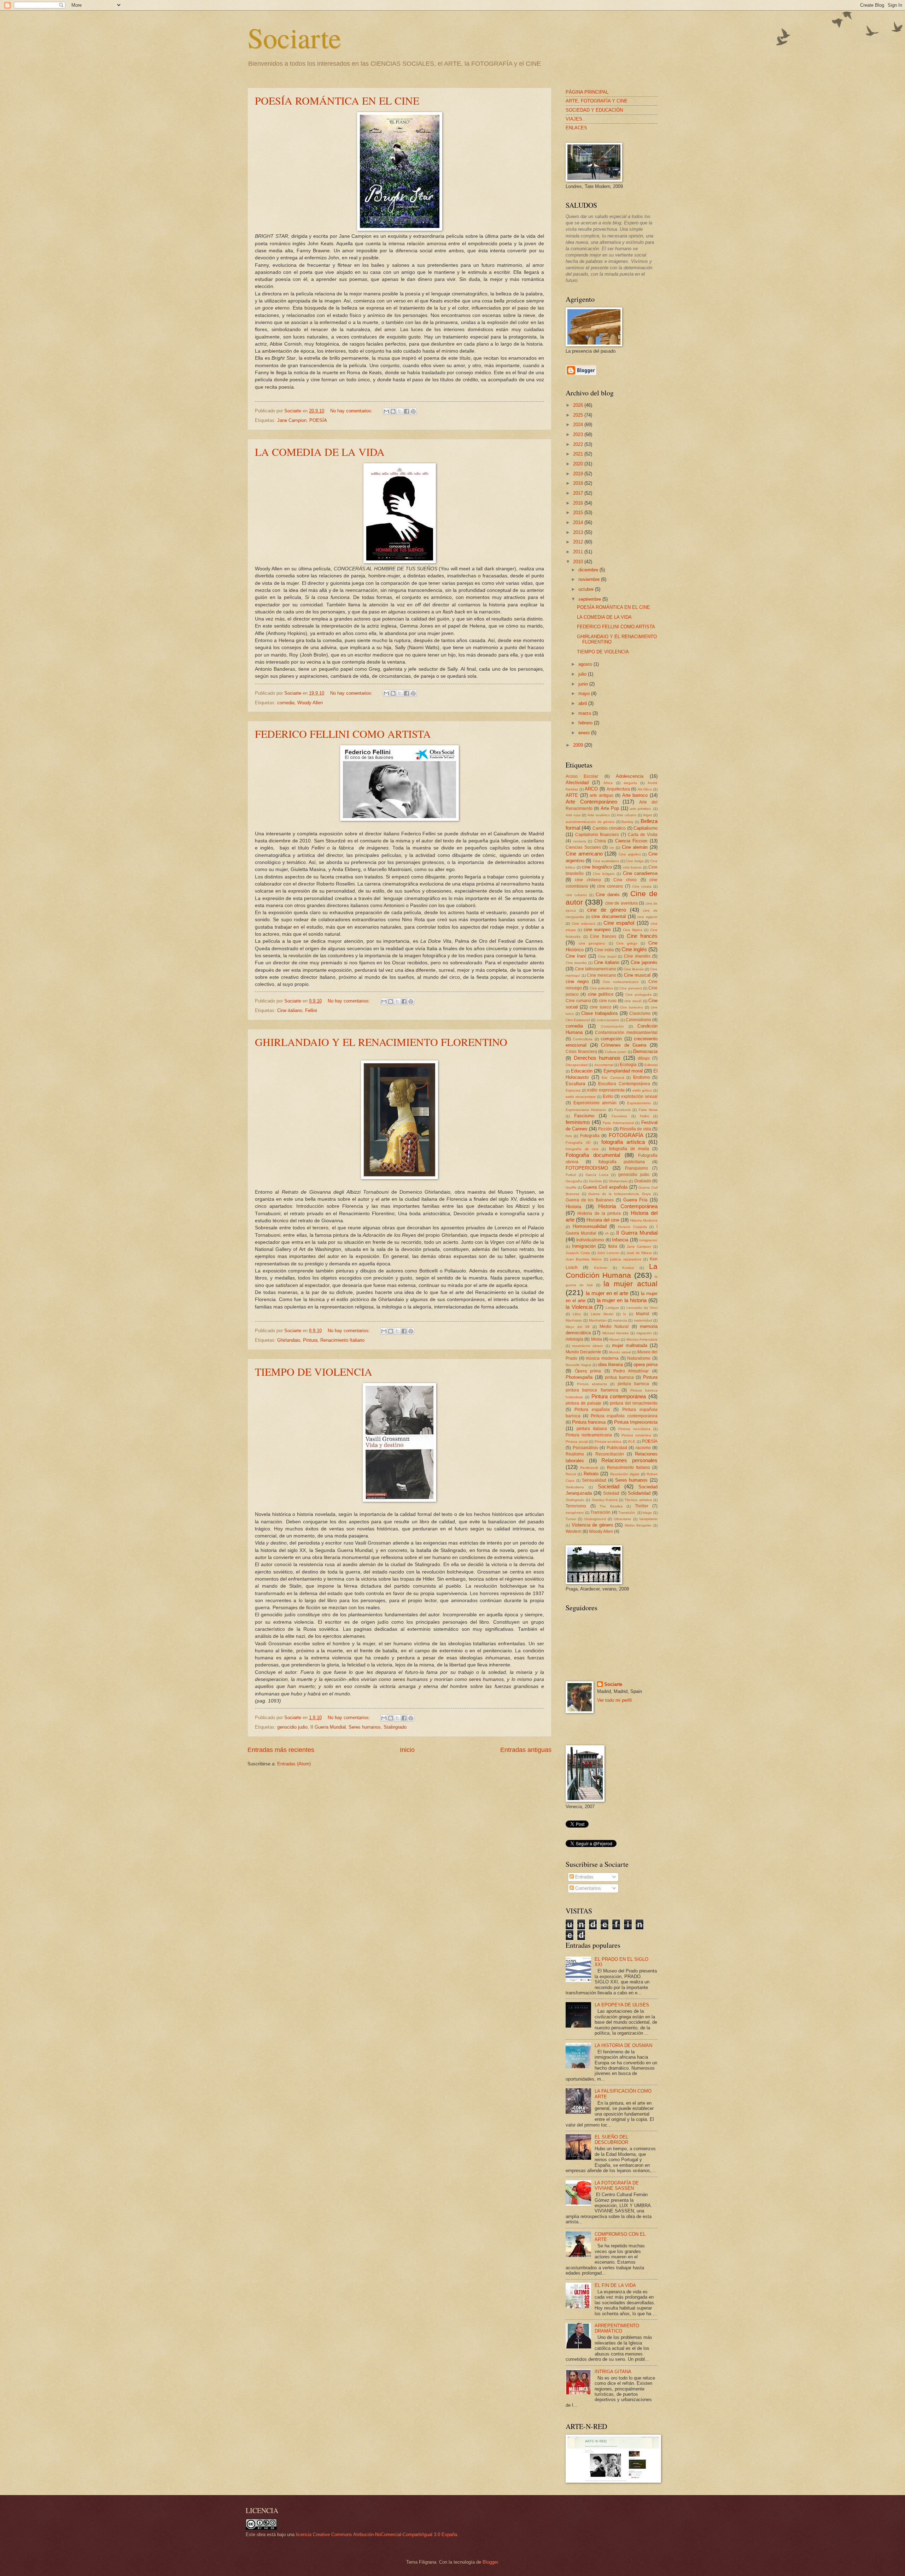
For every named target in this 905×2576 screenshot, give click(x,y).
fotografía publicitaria (622, 1162)
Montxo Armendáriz (642, 1339)
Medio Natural (614, 1327)
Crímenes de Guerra (624, 1045)
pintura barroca (633, 1384)
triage (647, 1513)
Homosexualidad (590, 1226)
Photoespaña (579, 1377)
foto (569, 1136)
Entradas (584, 1877)
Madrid (643, 1314)
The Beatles (611, 1506)
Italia (613, 1246)
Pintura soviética (608, 1442)
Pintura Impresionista (636, 1422)
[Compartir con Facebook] (407, 411)
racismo (643, 1448)
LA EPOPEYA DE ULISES (622, 2005)
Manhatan (574, 1320)
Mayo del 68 (578, 1327)
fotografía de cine (582, 1149)
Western (574, 1531)
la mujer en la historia (622, 1300)
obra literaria (610, 1365)
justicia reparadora (626, 1259)
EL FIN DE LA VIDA (615, 2285)
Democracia (645, 1051)
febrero (586, 723)
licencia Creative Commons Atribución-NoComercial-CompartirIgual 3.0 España (376, 2534)
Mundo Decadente (583, 1352)
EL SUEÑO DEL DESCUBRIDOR (611, 2140)
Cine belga (635, 861)
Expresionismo (639, 1103)
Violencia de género (592, 1525)
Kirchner (601, 1268)
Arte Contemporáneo (591, 802)
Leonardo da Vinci (642, 1308)
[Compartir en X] (400, 411)
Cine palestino (601, 988)
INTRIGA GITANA (613, 2372)
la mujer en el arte (607, 1293)
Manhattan (598, 1320)
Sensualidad (594, 1480)
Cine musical (637, 975)
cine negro (577, 981)
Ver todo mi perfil (614, 1700)
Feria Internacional (618, 1123)
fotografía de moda (629, 1149)
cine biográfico (597, 867)
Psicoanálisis (585, 1448)
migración (644, 1333)
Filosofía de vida (635, 1129)
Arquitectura (618, 789)
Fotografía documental (593, 1155)
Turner (571, 1519)
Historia (573, 1207)
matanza (620, 1320)
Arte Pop (610, 808)
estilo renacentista (581, 1097)
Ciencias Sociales (583, 847)
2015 (579, 513)
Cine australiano (606, 861)
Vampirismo (648, 1519)
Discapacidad (577, 1065)
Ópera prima (588, 1371)
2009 (579, 745)
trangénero (575, 1513)
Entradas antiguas (526, 1750)
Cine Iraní (576, 956)
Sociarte (294, 37)
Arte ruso (573, 815)
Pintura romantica (636, 1435)
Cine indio (604, 950)
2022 (579, 444)
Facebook (623, 1110)
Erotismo (642, 1077)
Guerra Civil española (605, 1187)
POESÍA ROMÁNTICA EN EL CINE (337, 100)
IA (607, 1233)
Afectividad (577, 783)
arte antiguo (602, 795)
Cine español (619, 923)
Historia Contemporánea (628, 1206)
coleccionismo (608, 1020)
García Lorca (597, 1175)
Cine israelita (576, 963)
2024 (579, 425)
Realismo (575, 1454)
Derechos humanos (597, 1058)
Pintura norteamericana (589, 1435)
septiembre (590, 599)
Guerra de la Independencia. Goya (620, 1194)
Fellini (311, 1010)
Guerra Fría (635, 1200)
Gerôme (595, 1181)
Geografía (574, 1181)
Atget (647, 815)
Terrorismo (576, 1506)
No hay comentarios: (352, 411)
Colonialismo (638, 1020)
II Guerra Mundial (328, 1727)
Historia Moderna (644, 1220)
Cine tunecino (631, 1007)
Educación (582, 1071)
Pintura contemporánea (619, 1396)
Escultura (575, 1084)
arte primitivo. (641, 809)
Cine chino (625, 880)
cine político (601, 994)
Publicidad (617, 1448)
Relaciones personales (629, 1460)
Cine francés (642, 936)
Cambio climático (609, 828)
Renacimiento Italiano (342, 1340)
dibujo (644, 1058)
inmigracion (648, 1240)
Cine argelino (630, 854)
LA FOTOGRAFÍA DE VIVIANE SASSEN (617, 2186)
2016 (579, 503)
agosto (586, 664)
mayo (585, 693)
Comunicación (612, 1026)
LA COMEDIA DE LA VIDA (320, 452)
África (608, 783)
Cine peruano (630, 988)
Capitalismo (646, 828)
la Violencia (579, 1307)
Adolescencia (630, 776)
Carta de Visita (643, 835)
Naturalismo (639, 1358)
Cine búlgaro (604, 874)
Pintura (310, 1340)
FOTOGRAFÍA (626, 1135)
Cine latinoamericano (595, 969)
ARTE (572, 795)
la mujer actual (630, 1284)
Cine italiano (290, 1010)
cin (612, 848)
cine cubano (576, 895)
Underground (595, 1519)
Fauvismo (619, 1116)
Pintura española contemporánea (624, 1416)
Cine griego (627, 943)
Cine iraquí (607, 956)
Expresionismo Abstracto (586, 1110)
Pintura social (577, 1442)
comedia (286, 703)
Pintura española (592, 1410)
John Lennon (608, 1253)
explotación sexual (639, 1096)
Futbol (571, 1175)
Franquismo (637, 1168)
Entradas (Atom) (294, 1764)
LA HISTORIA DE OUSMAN (623, 2045)
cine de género (607, 910)
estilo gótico (642, 1090)
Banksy (627, 822)
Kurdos (628, 1268)
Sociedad (609, 1486)
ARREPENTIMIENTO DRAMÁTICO (617, 2328)
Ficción (605, 1129)
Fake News (648, 1110)
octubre (587, 589)
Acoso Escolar (582, 776)
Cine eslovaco (583, 924)
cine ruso (608, 1001)
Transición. (627, 1513)
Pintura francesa (589, 1422)
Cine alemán (635, 847)
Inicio (407, 1750)
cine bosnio (632, 867)
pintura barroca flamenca (592, 1390)
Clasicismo (640, 1013)
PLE (632, 1442)
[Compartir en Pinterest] (413, 411)
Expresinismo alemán (595, 1103)
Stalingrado (395, 1727)
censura (580, 841)
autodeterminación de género (590, 822)
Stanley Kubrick (605, 1500)
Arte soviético (599, 815)
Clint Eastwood (578, 1020)
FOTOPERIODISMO (587, 1168)
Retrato (591, 1474)
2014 (579, 522)
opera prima (646, 1365)
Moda (597, 1339)
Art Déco (645, 789)
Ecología (628, 1065)
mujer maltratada (630, 1345)
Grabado (643, 1181)
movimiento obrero (588, 1346)
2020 (579, 464)
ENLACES (576, 128)
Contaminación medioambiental (626, 1033)
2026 (579, 405)
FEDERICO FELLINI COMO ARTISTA (343, 734)
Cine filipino (633, 930)
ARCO (591, 789)
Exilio (608, 1096)
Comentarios (587, 1888)
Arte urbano (626, 815)
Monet (615, 1339)
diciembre (589, 570)
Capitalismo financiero (597, 835)
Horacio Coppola (632, 1227)
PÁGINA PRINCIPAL (587, 92)
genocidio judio (292, 1727)
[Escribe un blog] (393, 411)
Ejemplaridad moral (623, 1071)
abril (583, 703)
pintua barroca (619, 1377)
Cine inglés (634, 949)
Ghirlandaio (289, 1340)
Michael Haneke (616, 1333)
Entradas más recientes (281, 1750)
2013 (579, 532)
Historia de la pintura (599, 1213)
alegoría (630, 783)
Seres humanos (365, 1727)
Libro (577, 1314)
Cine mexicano (602, 975)
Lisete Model (602, 1314)
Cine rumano (578, 1001)
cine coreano (610, 886)
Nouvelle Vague (579, 1365)
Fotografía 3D (578, 1143)
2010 (579, 562)
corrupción (611, 1039)
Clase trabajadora (599, 1013)
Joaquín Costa (578, 1253)
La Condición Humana (612, 1271)
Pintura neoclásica (634, 1429)
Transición (600, 1512)
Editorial (651, 1065)
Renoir (571, 1474)
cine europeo (597, 930)
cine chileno (588, 880)
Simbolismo (575, 1487)
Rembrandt (589, 1468)
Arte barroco (635, 795)
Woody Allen (310, 703)
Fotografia (590, 1136)
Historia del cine (603, 1220)
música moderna (602, 1358)
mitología (574, 1339)
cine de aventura (621, 903)
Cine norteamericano (621, 982)
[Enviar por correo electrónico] (386, 411)
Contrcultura (583, 1039)
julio (583, 674)
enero (585, 733)
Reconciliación (610, 1454)
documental (604, 1065)
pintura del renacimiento (634, 1403)
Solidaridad (639, 1493)
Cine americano (584, 854)
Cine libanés (634, 969)
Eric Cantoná (613, 1078)
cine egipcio (647, 917)
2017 (579, 493)
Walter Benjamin (638, 1525)
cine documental (609, 916)
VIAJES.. (575, 119)
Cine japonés (644, 962)
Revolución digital (625, 1474)
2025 (579, 415)
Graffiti (571, 1187)
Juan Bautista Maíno (584, 1259)
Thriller (642, 1506)
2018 (579, 483)
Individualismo (590, 1240)
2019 (579, 474)
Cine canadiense (640, 873)
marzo (585, 713)
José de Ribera (639, 1253)
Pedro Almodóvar (631, 1371)
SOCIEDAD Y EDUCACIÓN (594, 110)
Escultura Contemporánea (624, 1084)
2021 (579, 454)
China (600, 841)
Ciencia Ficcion (631, 841)
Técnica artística (638, 1500)
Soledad (611, 1493)
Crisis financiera (581, 1052)
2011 (579, 552)
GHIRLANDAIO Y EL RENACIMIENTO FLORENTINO (381, 1042)
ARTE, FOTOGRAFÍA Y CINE (597, 101)
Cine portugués (638, 995)
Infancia (620, 1240)
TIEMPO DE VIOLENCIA (314, 1371)
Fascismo (584, 1116)
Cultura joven (616, 1052)
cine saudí (633, 1001)
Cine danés (608, 895)
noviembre (590, 579)
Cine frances (603, 936)
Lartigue (612, 1308)
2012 (579, 542)
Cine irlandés (637, 956)
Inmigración (584, 1246)
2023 (579, 434)
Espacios (573, 1090)
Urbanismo (622, 1519)
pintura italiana (592, 1429)
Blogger (490, 2562)
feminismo (578, 1122)
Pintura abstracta (592, 1384)
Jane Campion (292, 420)
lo (625, 1314)
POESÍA (318, 420)
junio (584, 684)
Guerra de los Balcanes (590, 1200)
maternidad (643, 1320)
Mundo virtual (620, 1352)
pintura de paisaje (583, 1403)
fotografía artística (623, 1142)
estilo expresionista (606, 1090)
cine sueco (600, 1007)
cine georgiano (592, 943)
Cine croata (642, 886)
